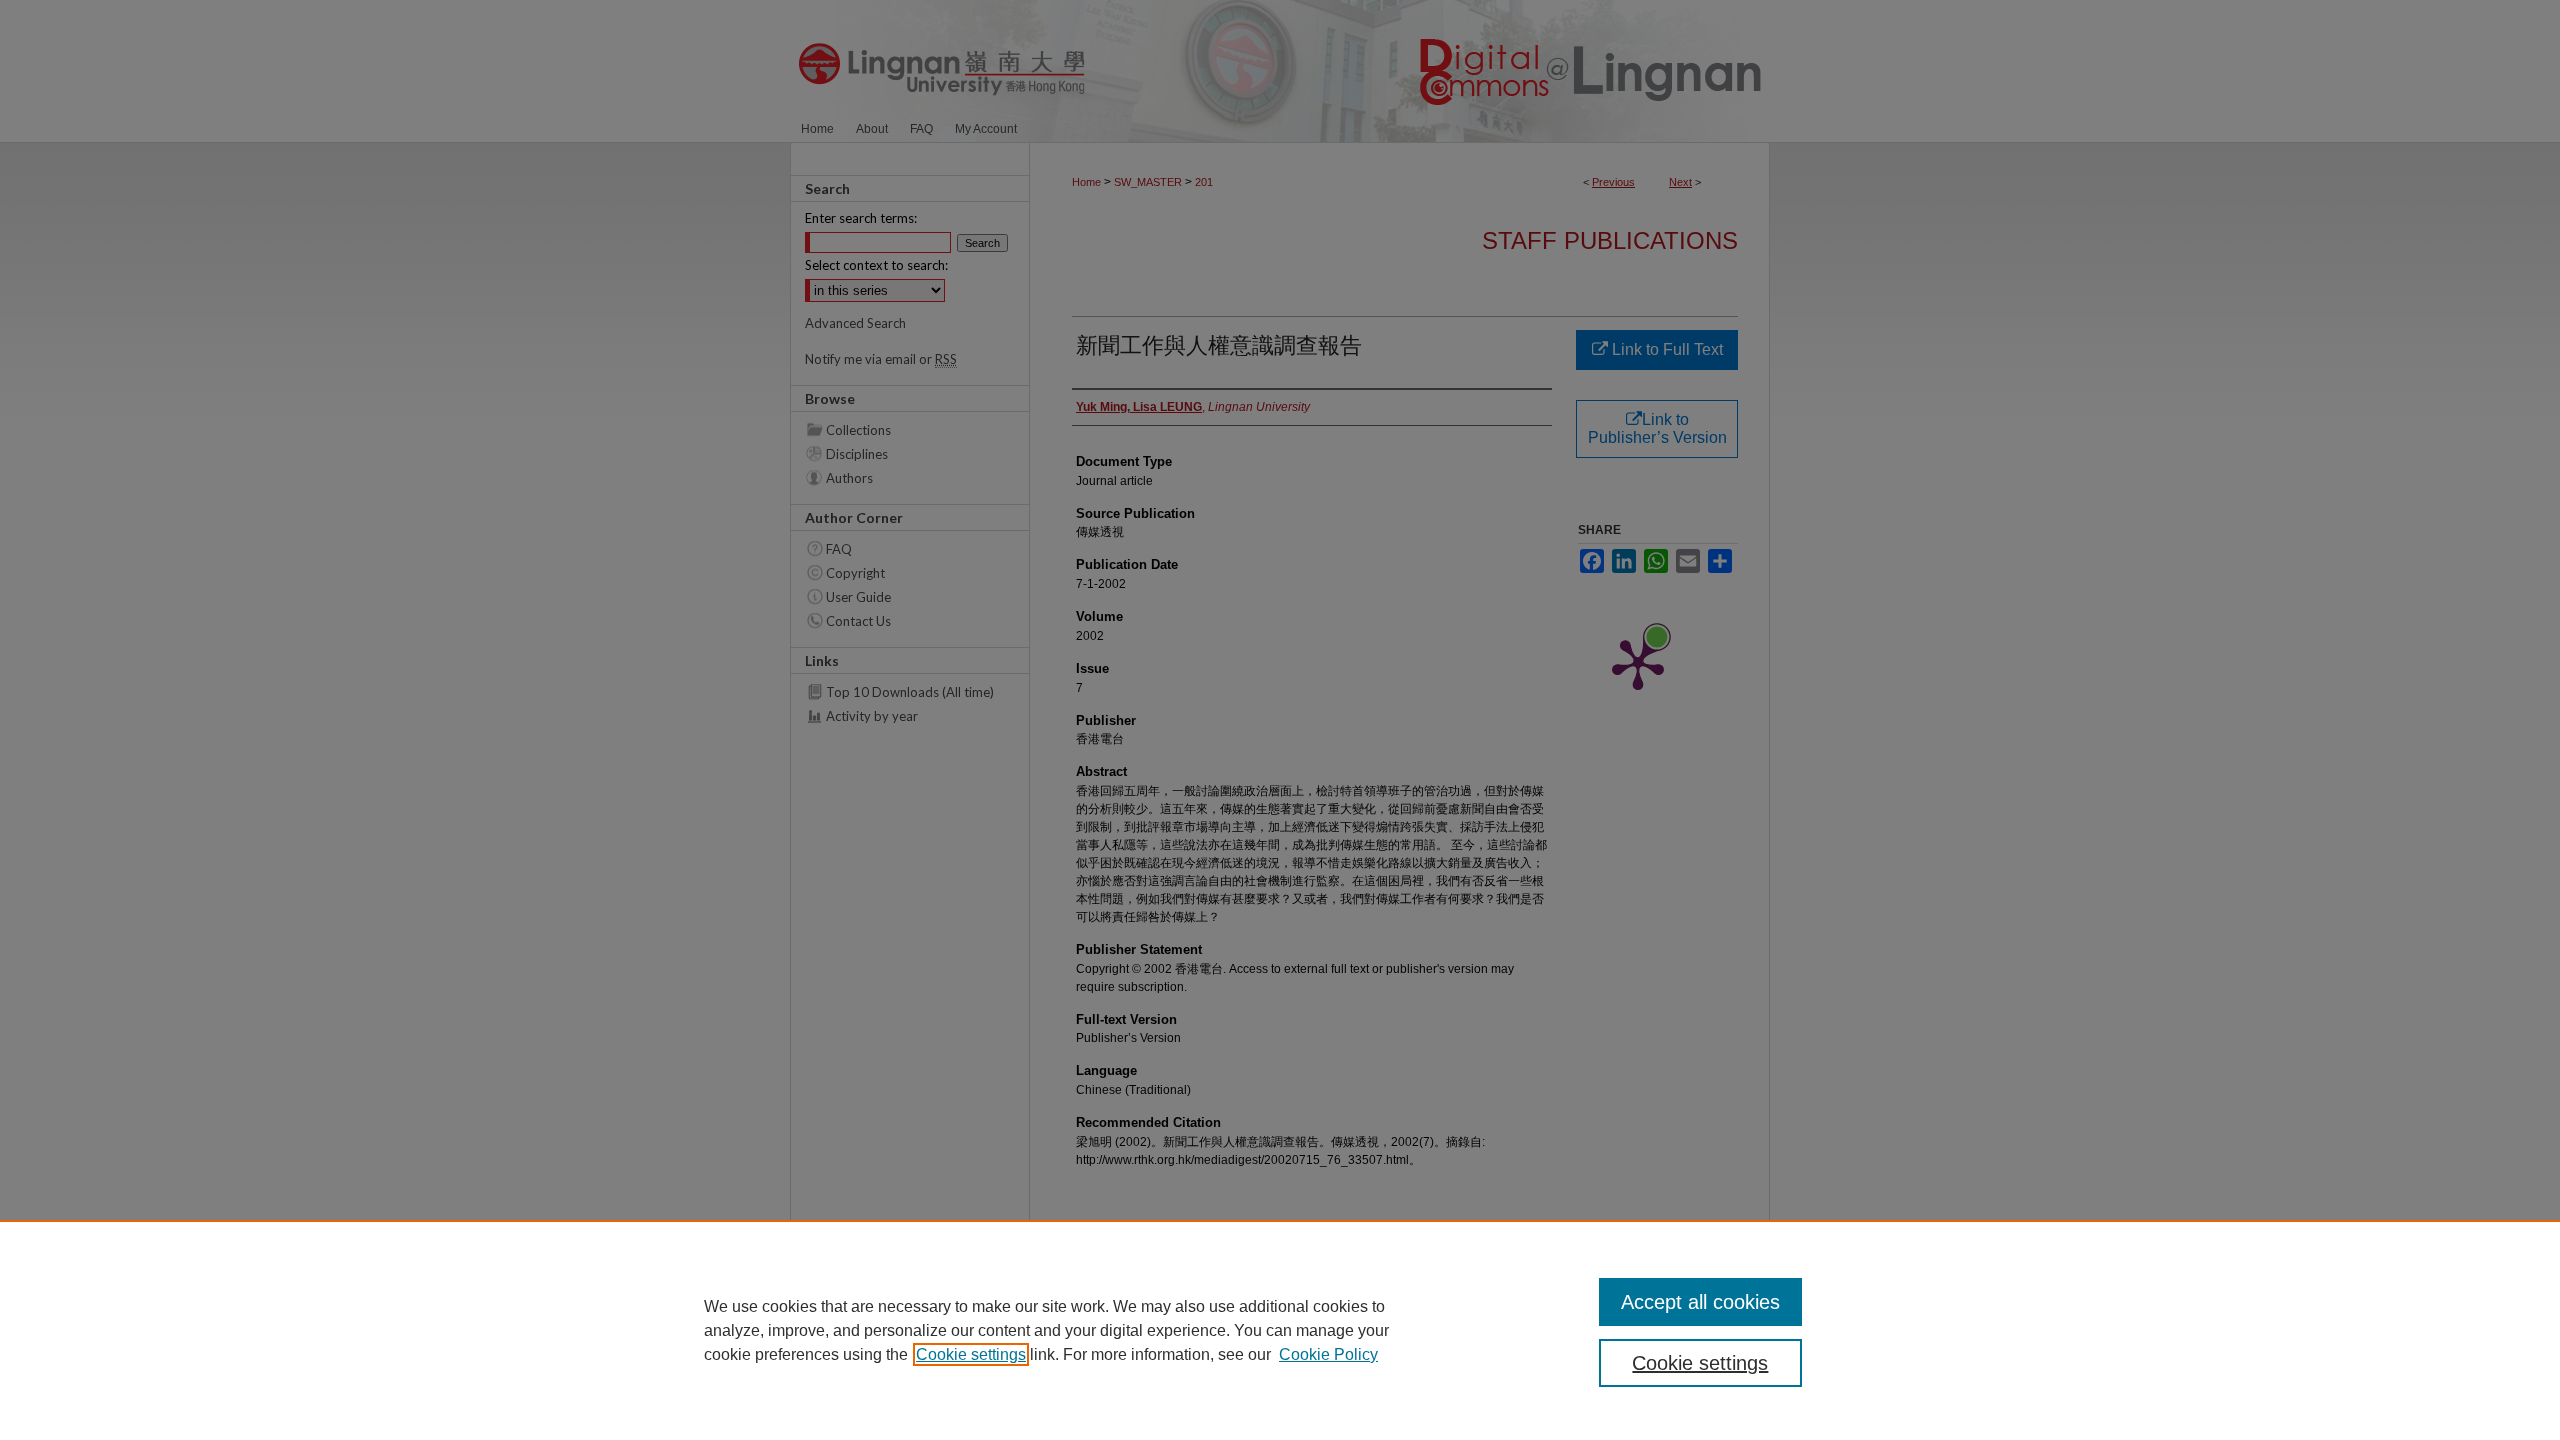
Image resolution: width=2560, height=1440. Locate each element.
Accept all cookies (1700, 1302)
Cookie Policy (1328, 1354)
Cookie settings (971, 1354)
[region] (1280, 1330)
